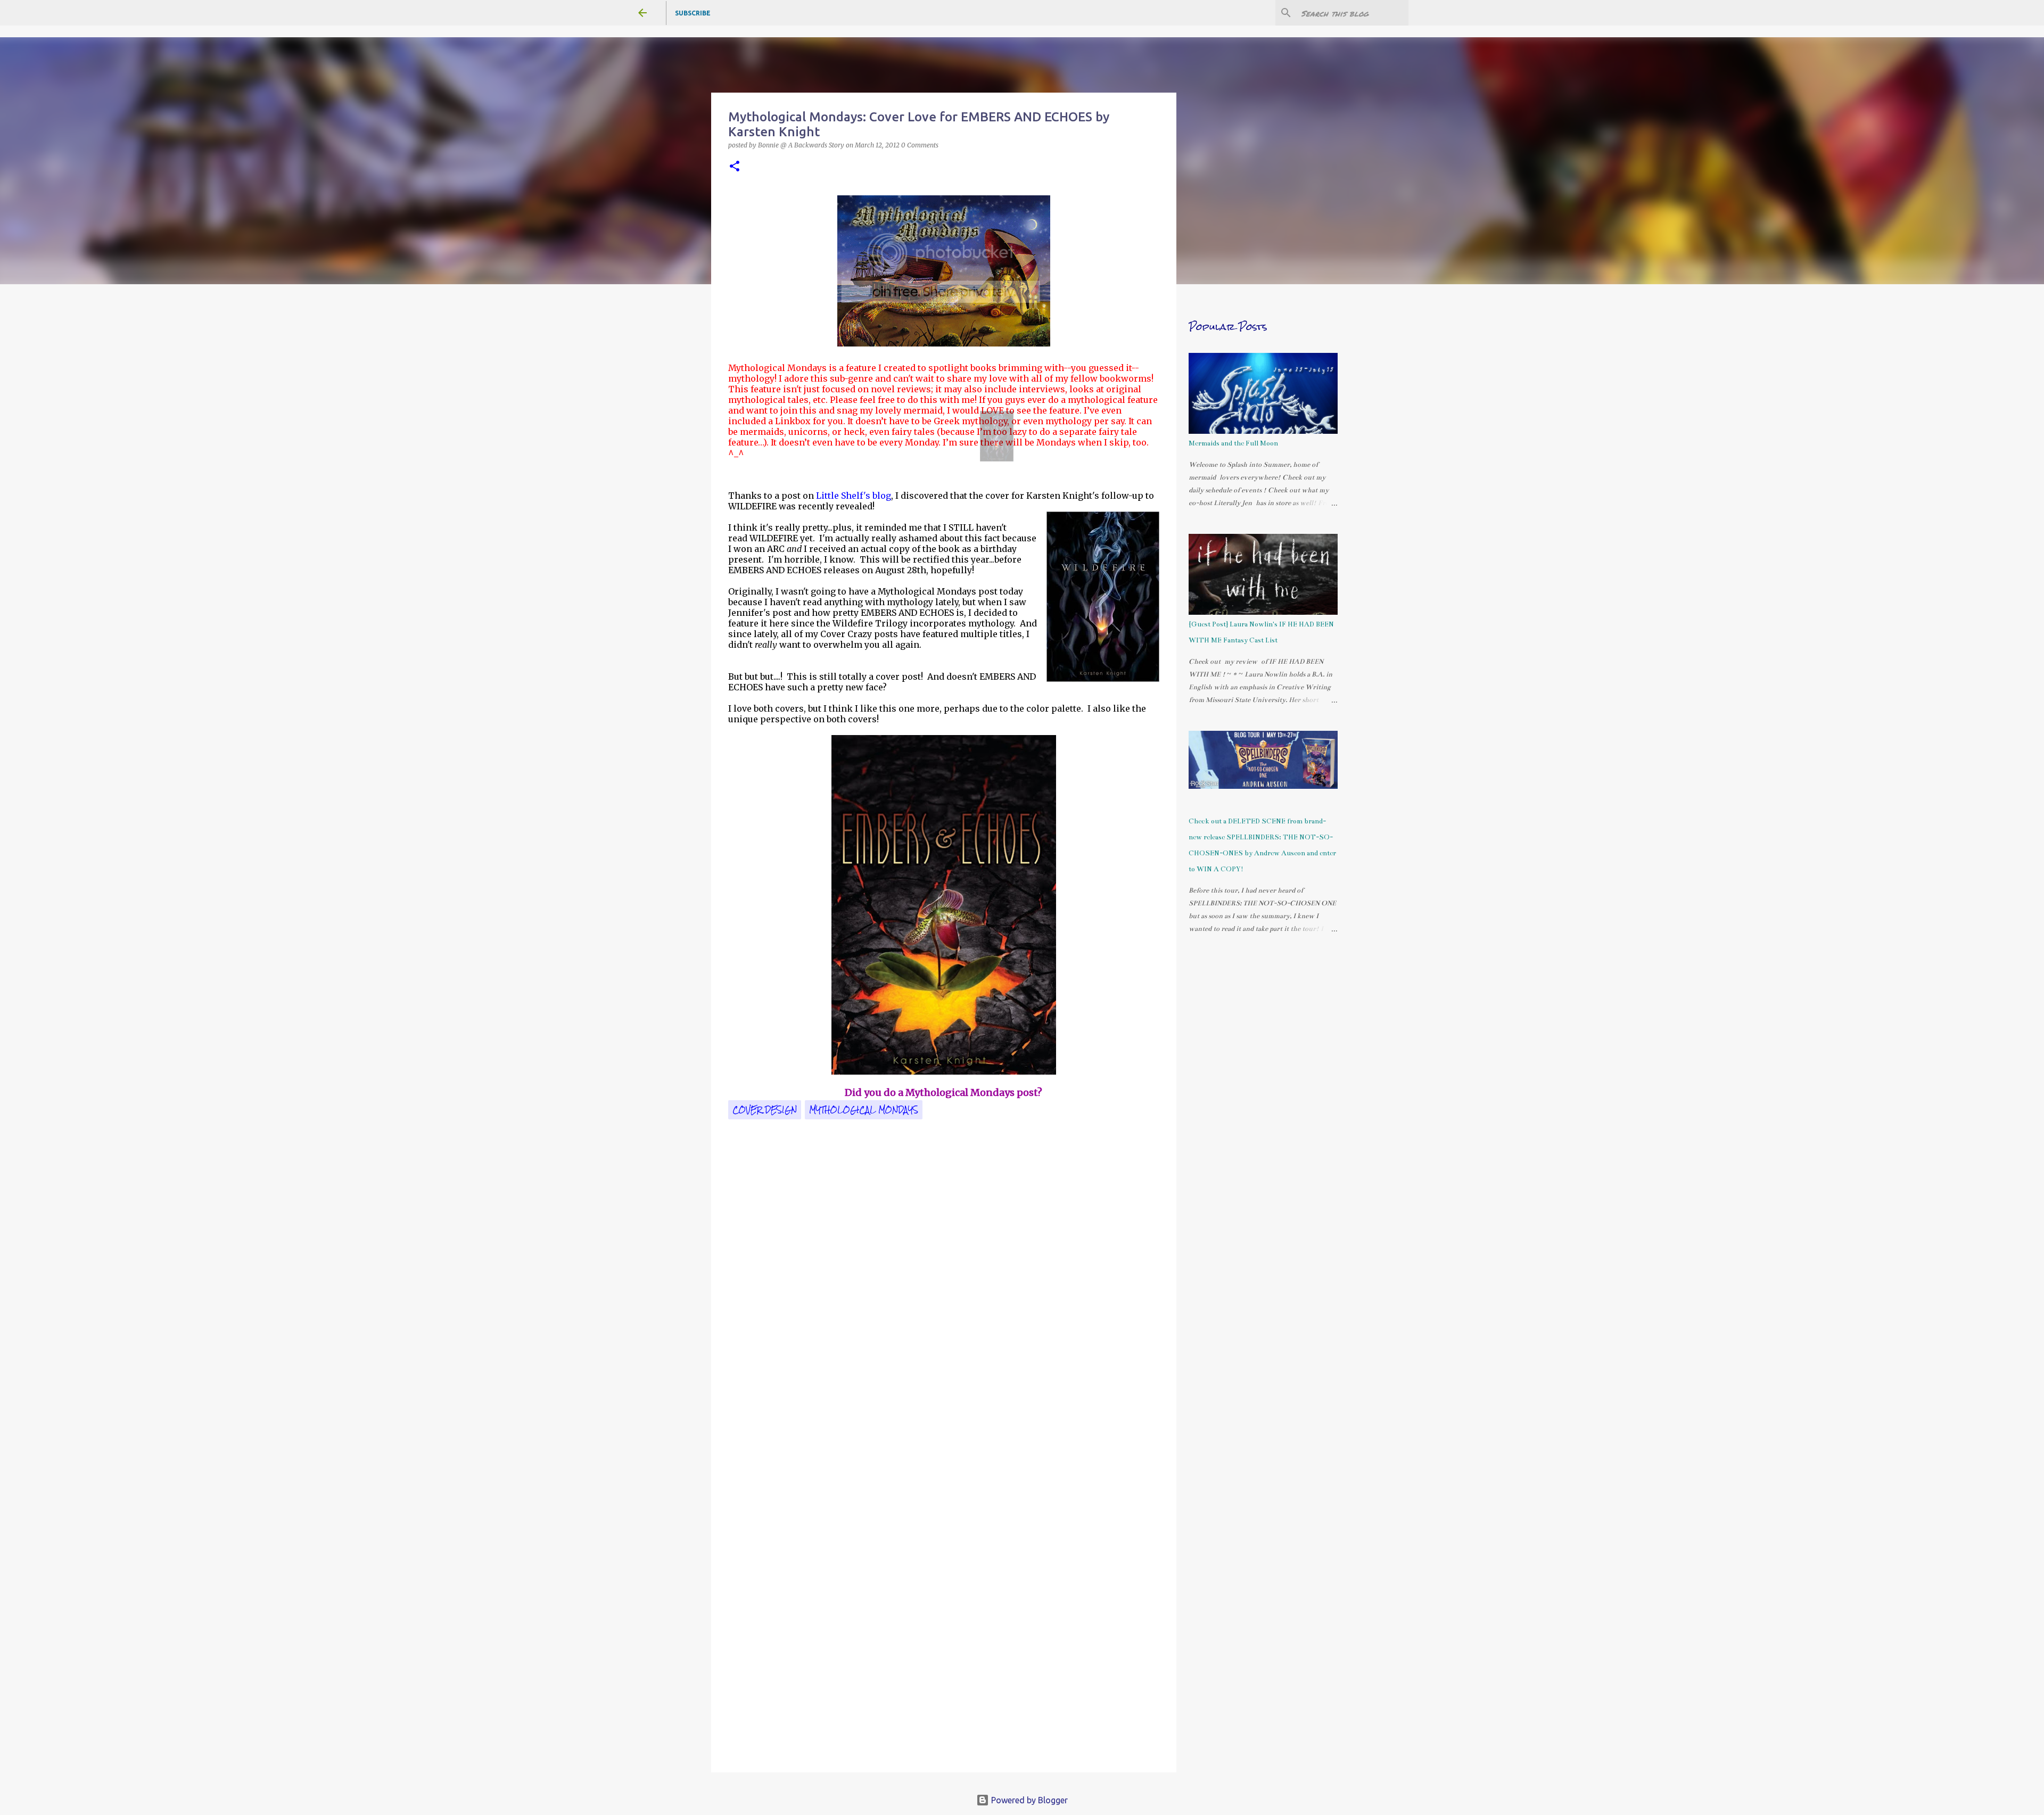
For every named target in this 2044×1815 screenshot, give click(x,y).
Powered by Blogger (1028, 1800)
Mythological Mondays (864, 1110)
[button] (735, 167)
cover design (765, 1110)
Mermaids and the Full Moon (1233, 443)
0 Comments (920, 145)
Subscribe (693, 13)
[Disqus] (944, 1327)
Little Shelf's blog (854, 496)
